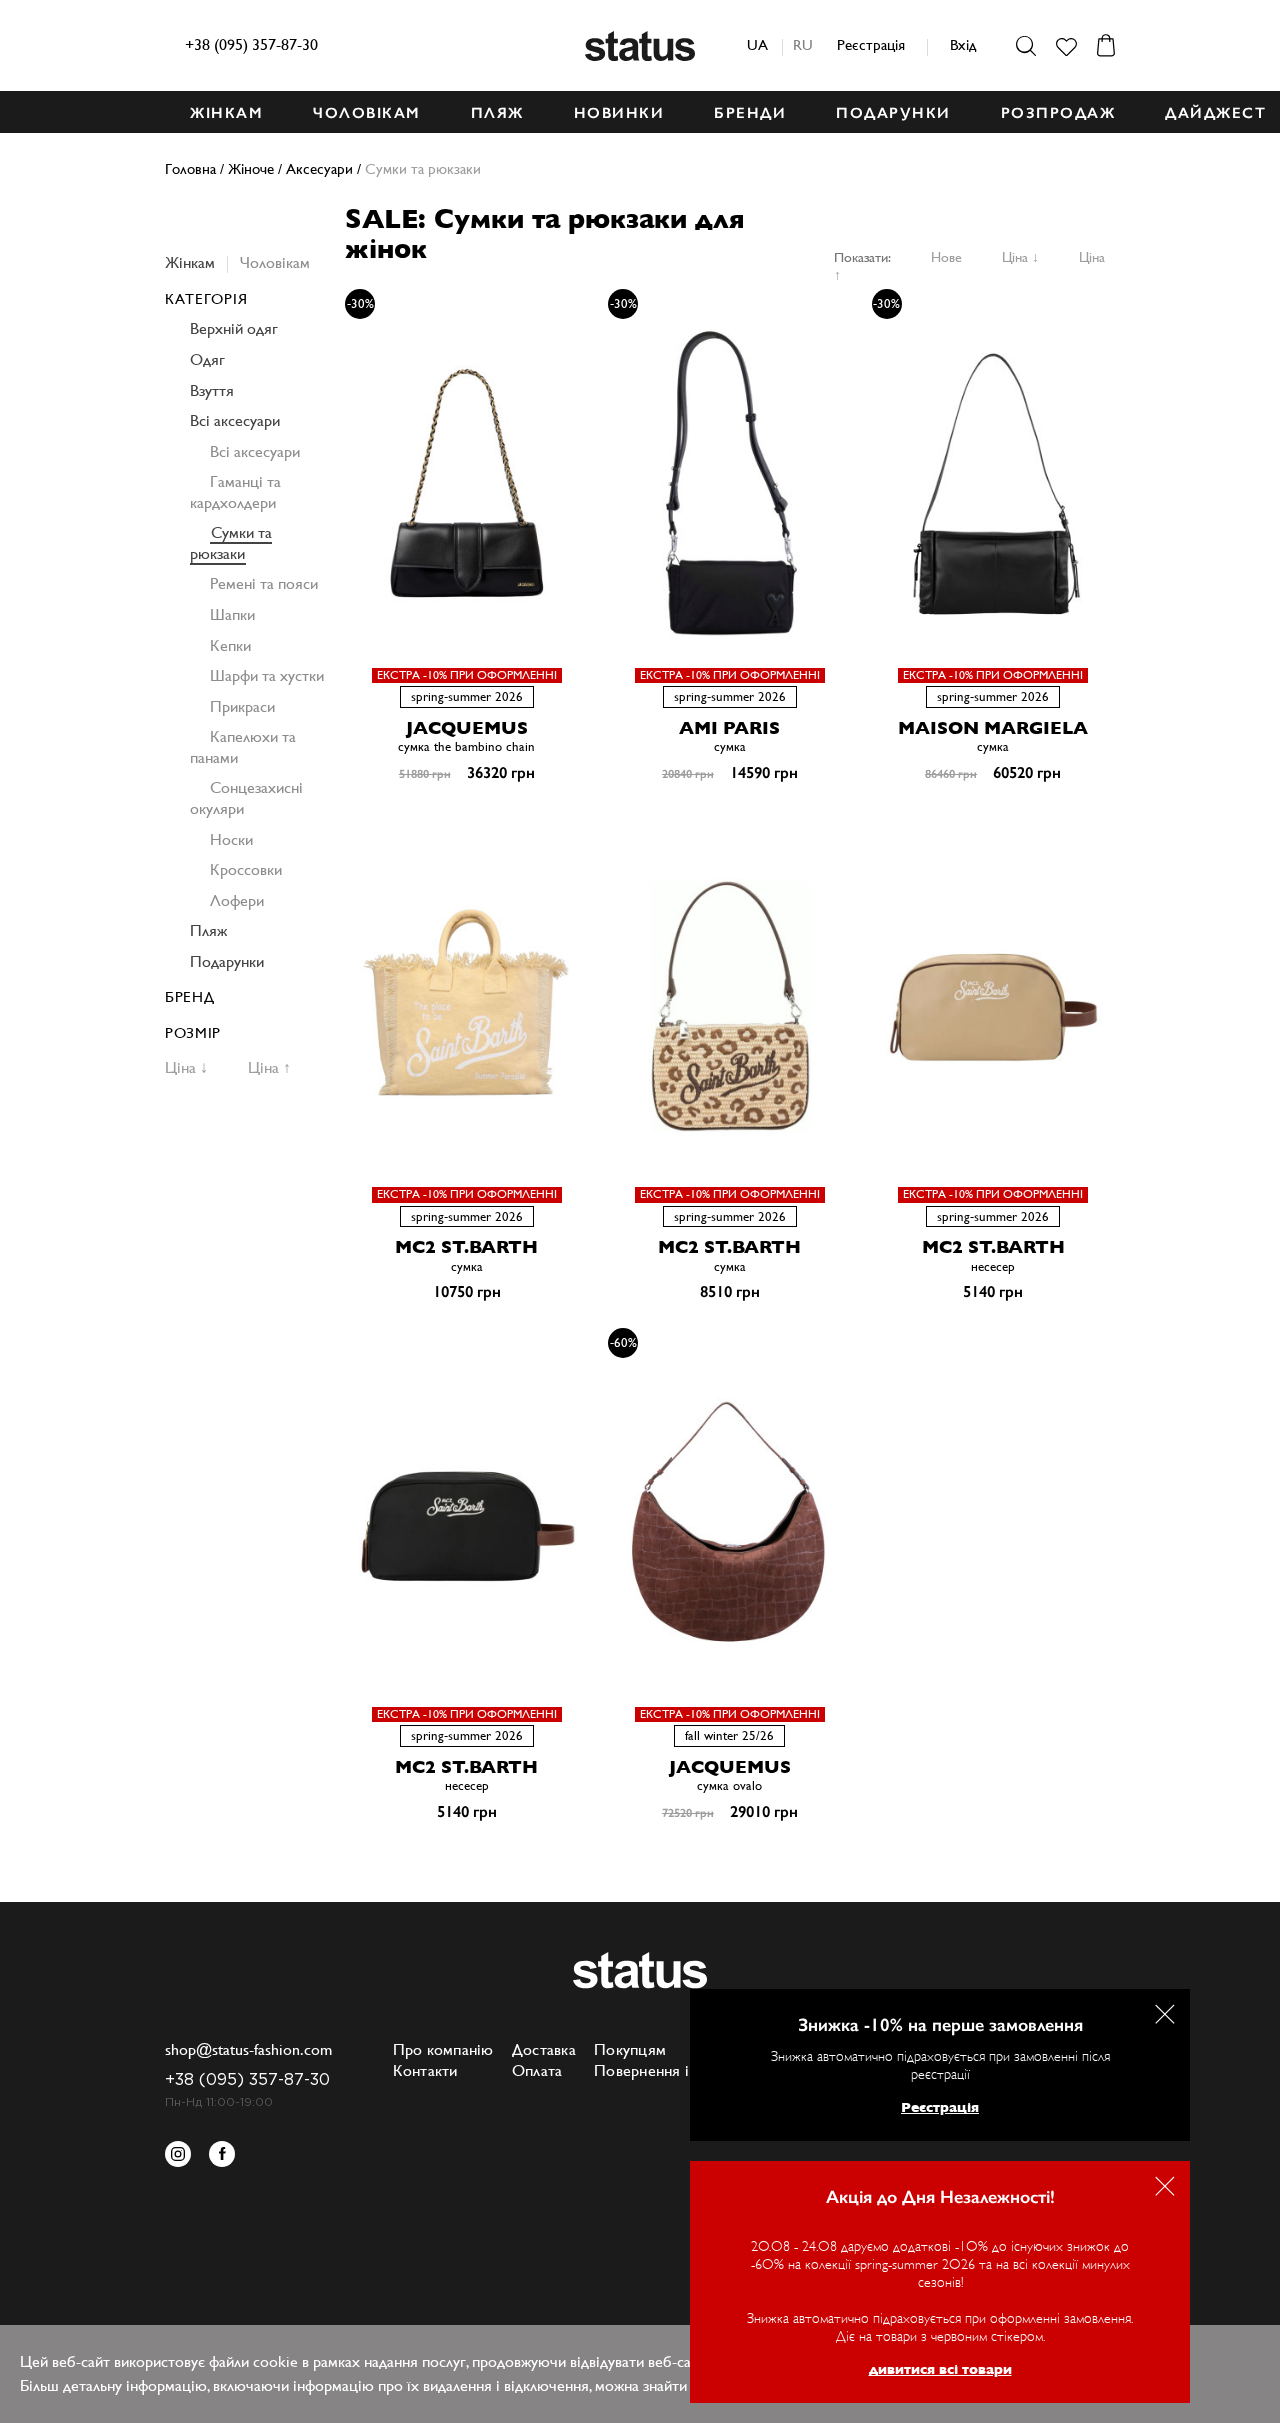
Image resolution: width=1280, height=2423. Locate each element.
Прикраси (242, 706)
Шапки (232, 614)
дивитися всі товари (940, 2369)
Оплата (537, 2070)
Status (640, 46)
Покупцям (630, 2049)
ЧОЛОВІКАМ (367, 113)
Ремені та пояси (264, 583)
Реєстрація (871, 44)
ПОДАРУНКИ (893, 113)
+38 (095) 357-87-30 (251, 44)
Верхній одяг (234, 328)
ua (757, 44)
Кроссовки (246, 869)
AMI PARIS (729, 727)
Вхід (963, 44)
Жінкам (190, 262)
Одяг (207, 359)
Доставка (544, 2049)
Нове (946, 257)
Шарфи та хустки (267, 675)
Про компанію (443, 2049)
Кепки (230, 645)
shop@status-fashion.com (248, 2049)
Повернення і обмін (664, 2070)
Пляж (208, 930)
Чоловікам (275, 262)
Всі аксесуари (235, 420)
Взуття (212, 390)
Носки (231, 839)
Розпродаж (1058, 113)
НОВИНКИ (619, 113)
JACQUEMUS (467, 727)
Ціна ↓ (1020, 257)
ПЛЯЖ (497, 113)
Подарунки (227, 961)
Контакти (425, 2070)
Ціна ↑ (269, 1067)
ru (803, 44)
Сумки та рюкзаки (231, 543)
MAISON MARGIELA (993, 727)
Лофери (237, 900)
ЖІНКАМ (226, 113)
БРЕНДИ (750, 113)
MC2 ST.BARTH (466, 1246)
